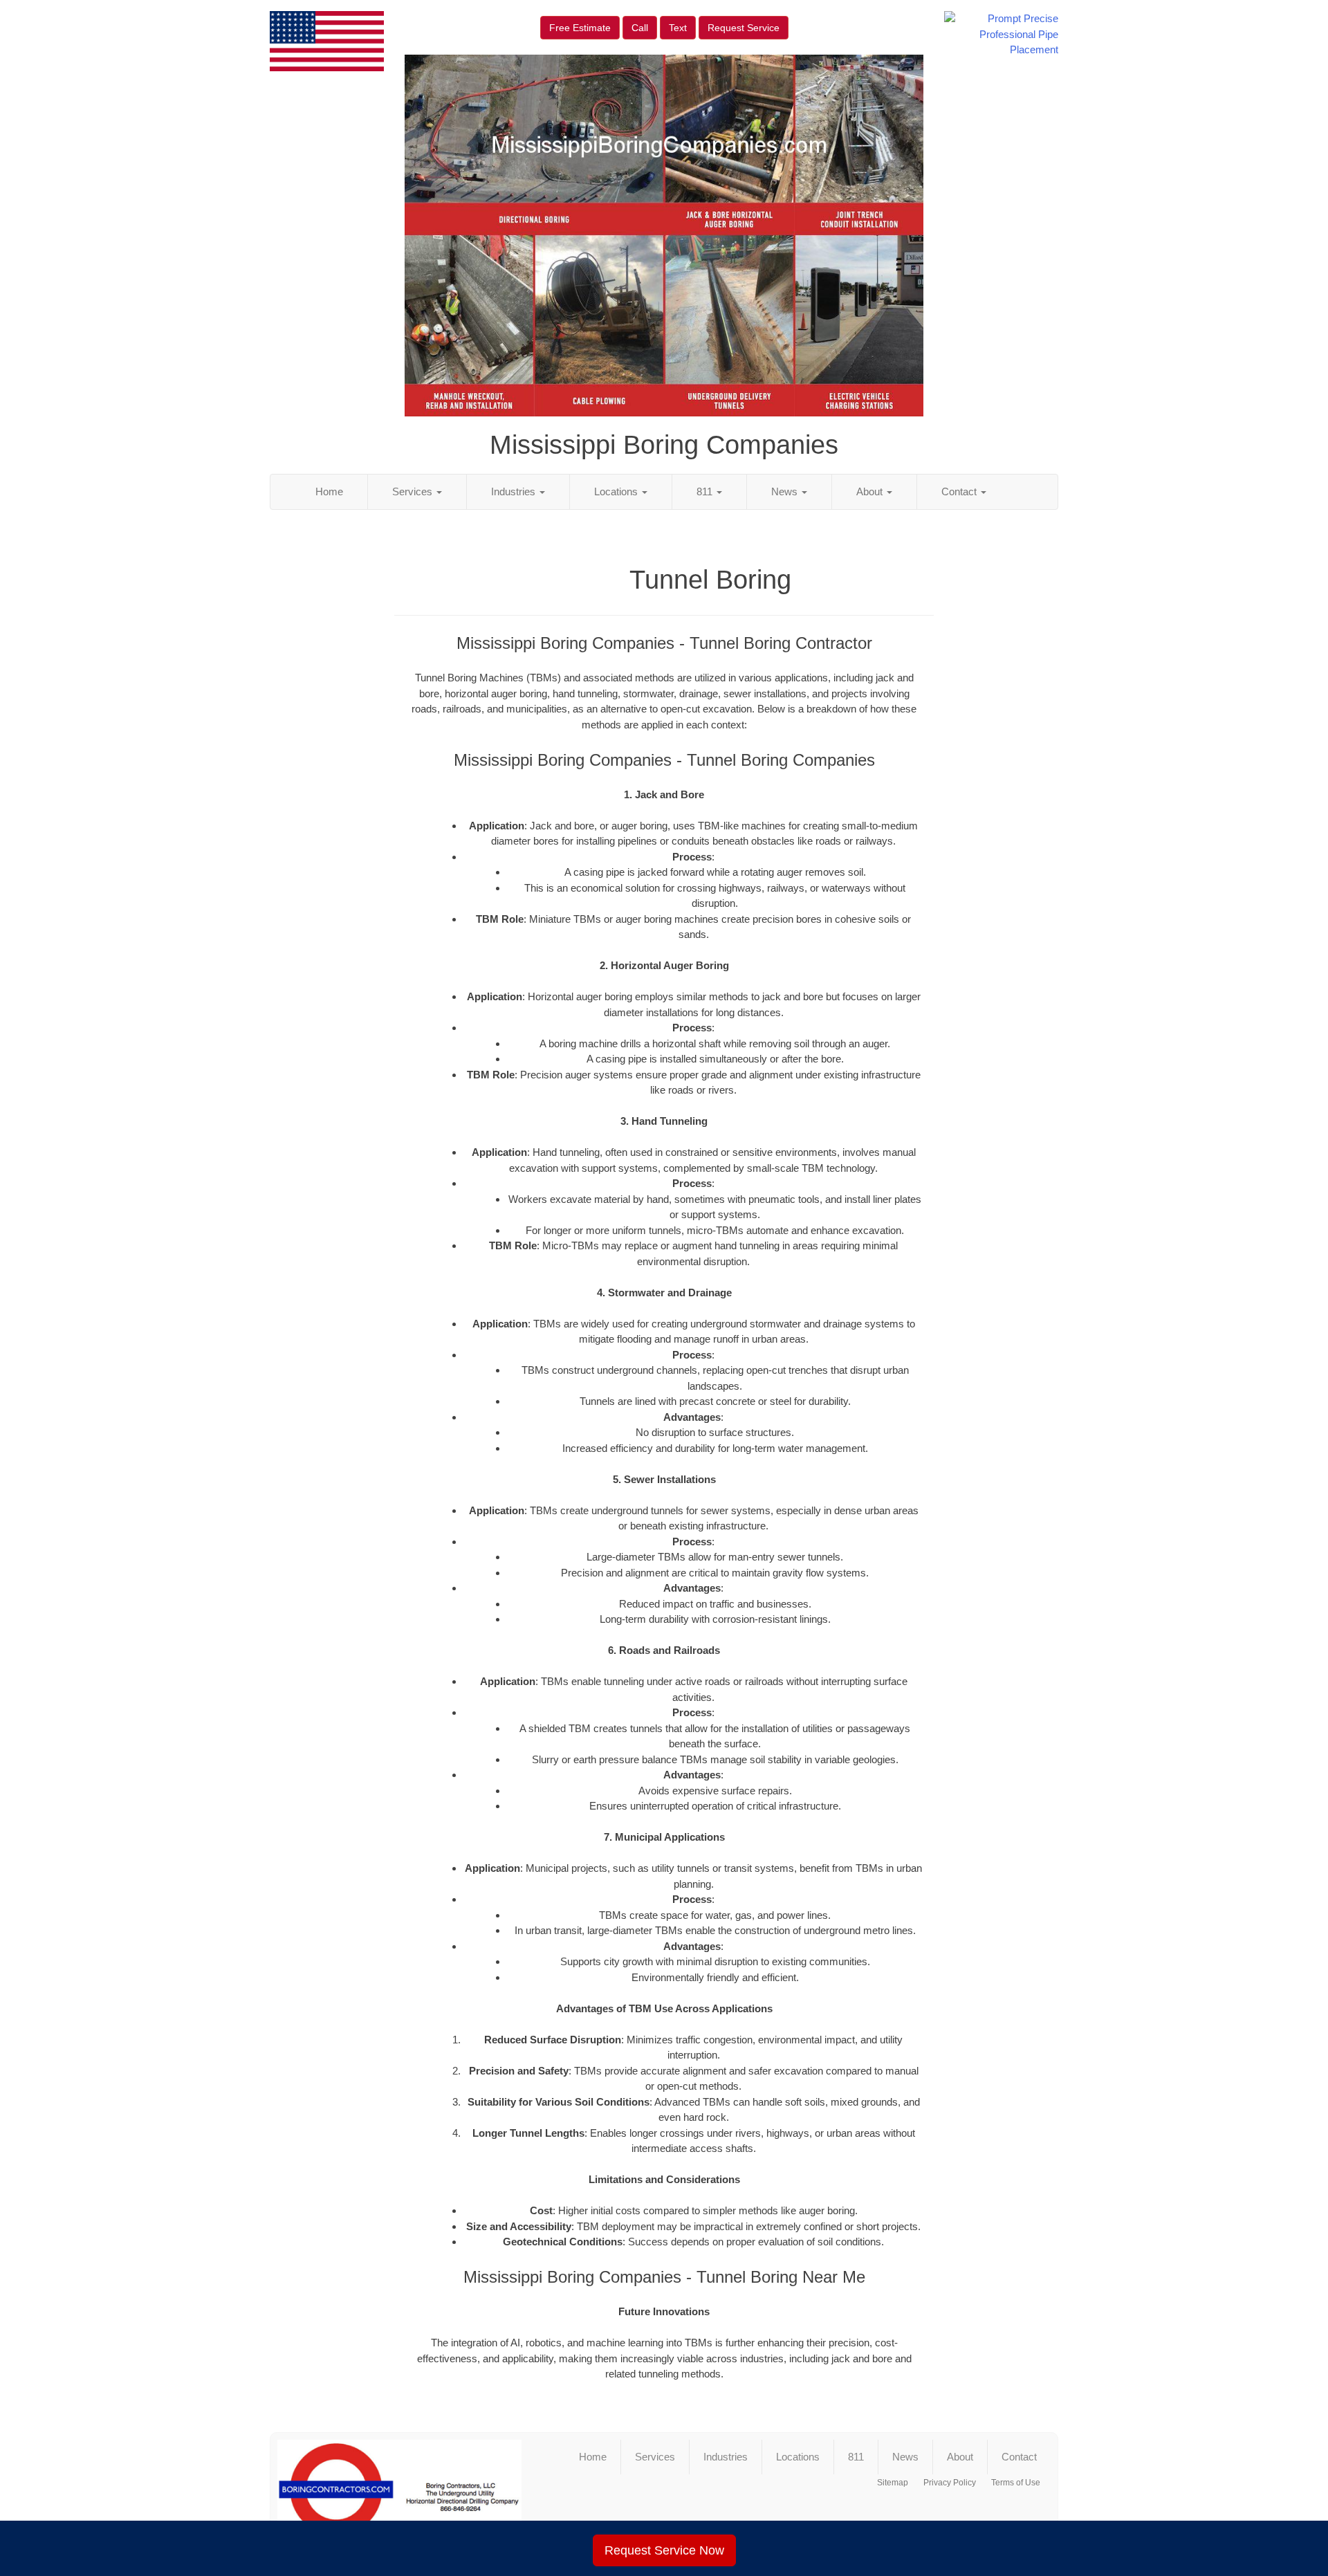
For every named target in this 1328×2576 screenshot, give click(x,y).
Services (414, 491)
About (871, 491)
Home (329, 491)
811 (706, 491)
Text (678, 28)
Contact (960, 491)
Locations (617, 491)
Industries (515, 491)
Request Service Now (664, 2550)
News (786, 491)
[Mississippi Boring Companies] (399, 2495)
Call (640, 28)
